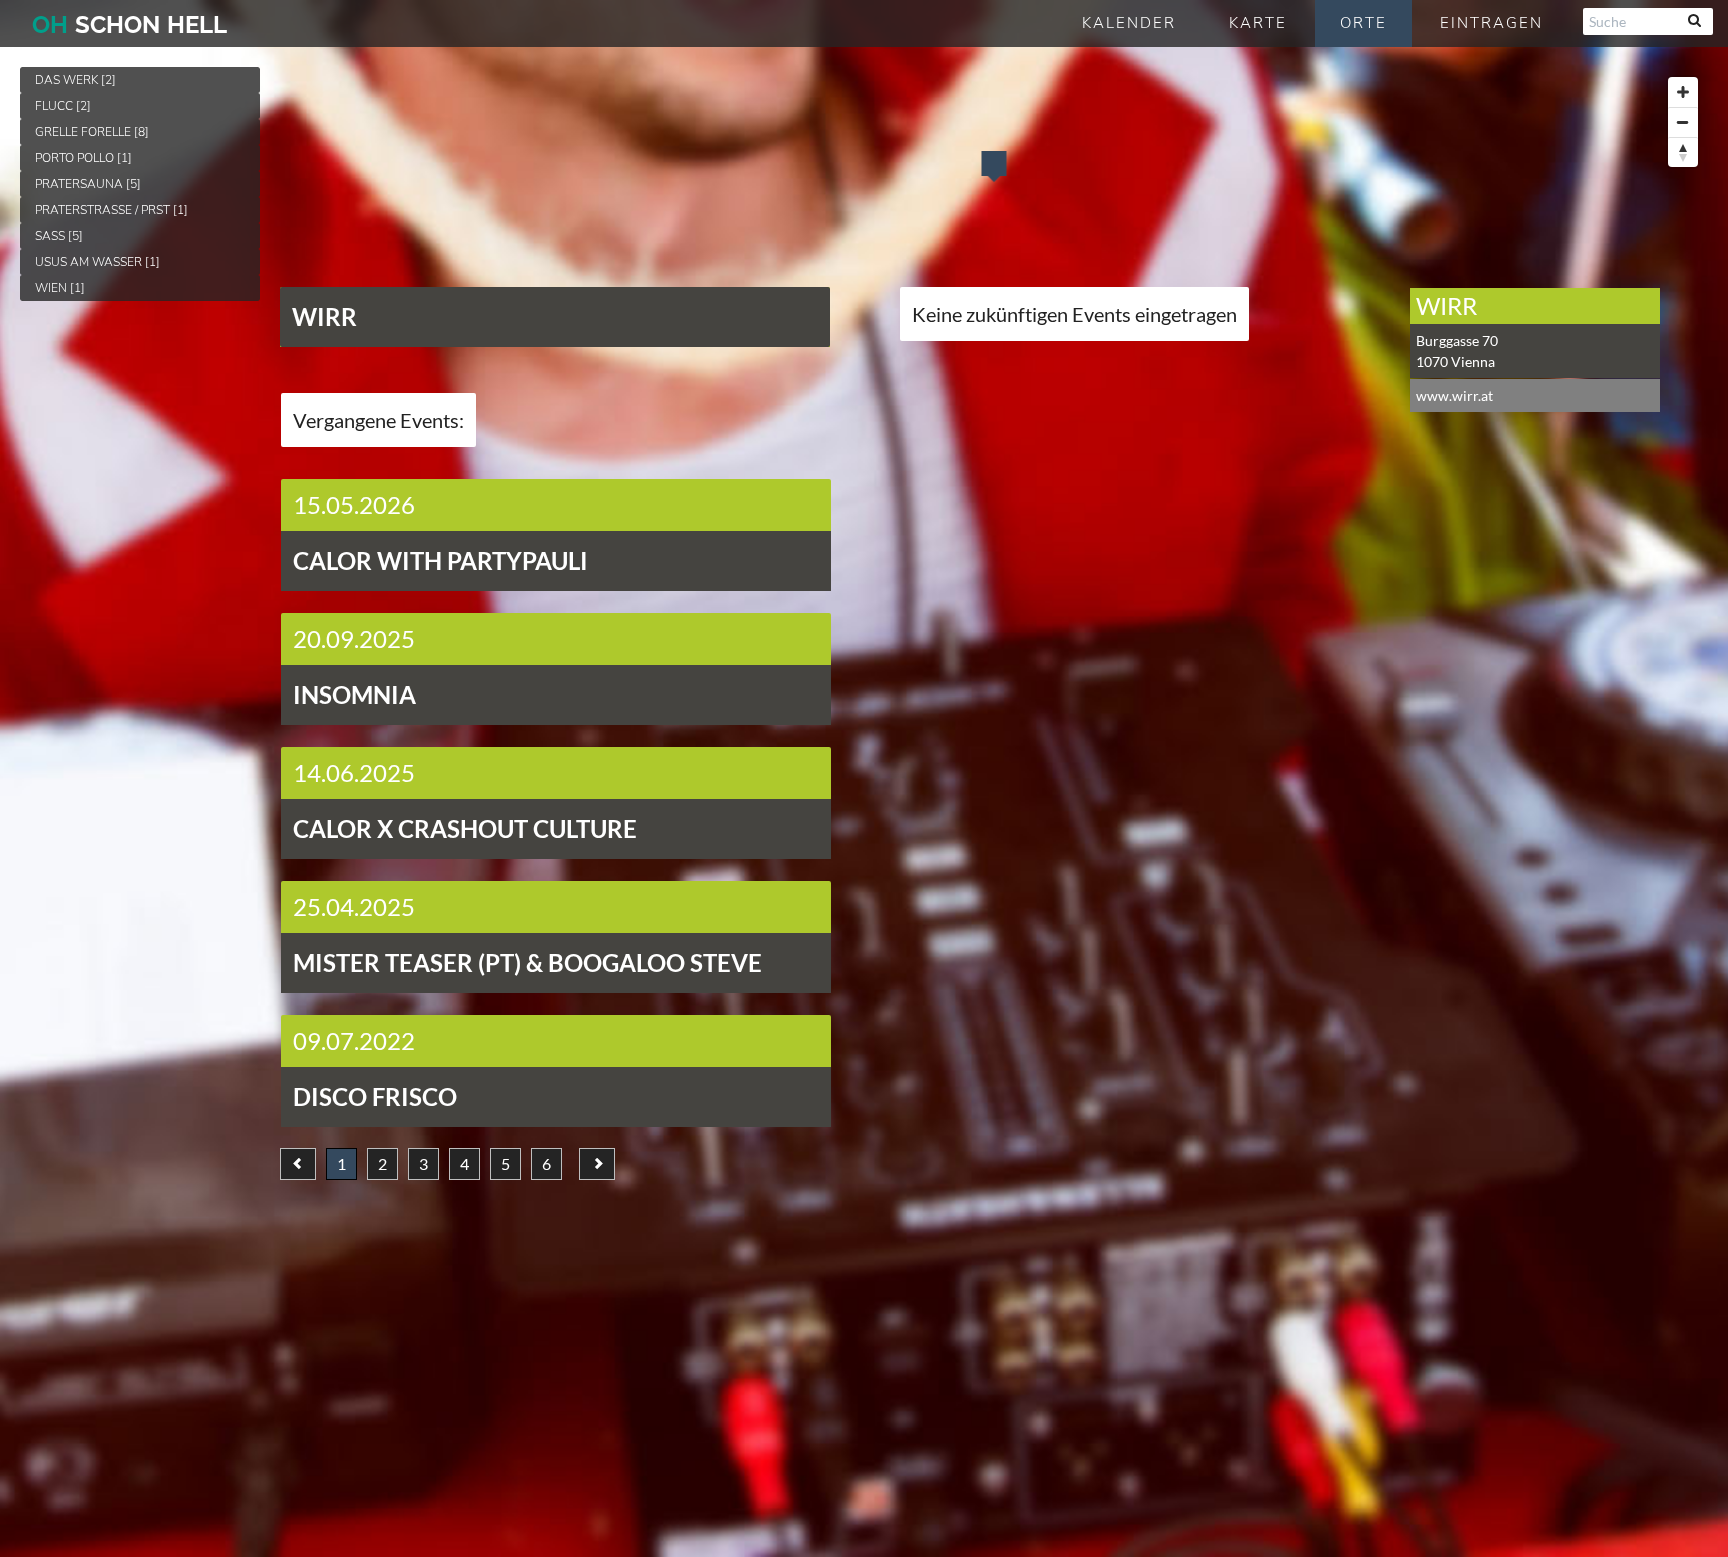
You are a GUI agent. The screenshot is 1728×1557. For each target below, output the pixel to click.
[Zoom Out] (1683, 122)
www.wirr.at (1454, 395)
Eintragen (1491, 23)
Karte (1258, 23)
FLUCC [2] (63, 106)
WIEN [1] (60, 288)
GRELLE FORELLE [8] (92, 132)
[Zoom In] (1683, 92)
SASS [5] (59, 236)
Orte (1363, 23)
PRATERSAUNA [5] (88, 184)
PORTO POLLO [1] (83, 158)
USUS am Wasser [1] (97, 262)
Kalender (1129, 23)
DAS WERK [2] (75, 80)
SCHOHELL (129, 24)
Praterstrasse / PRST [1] (111, 210)
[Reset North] (1683, 152)
